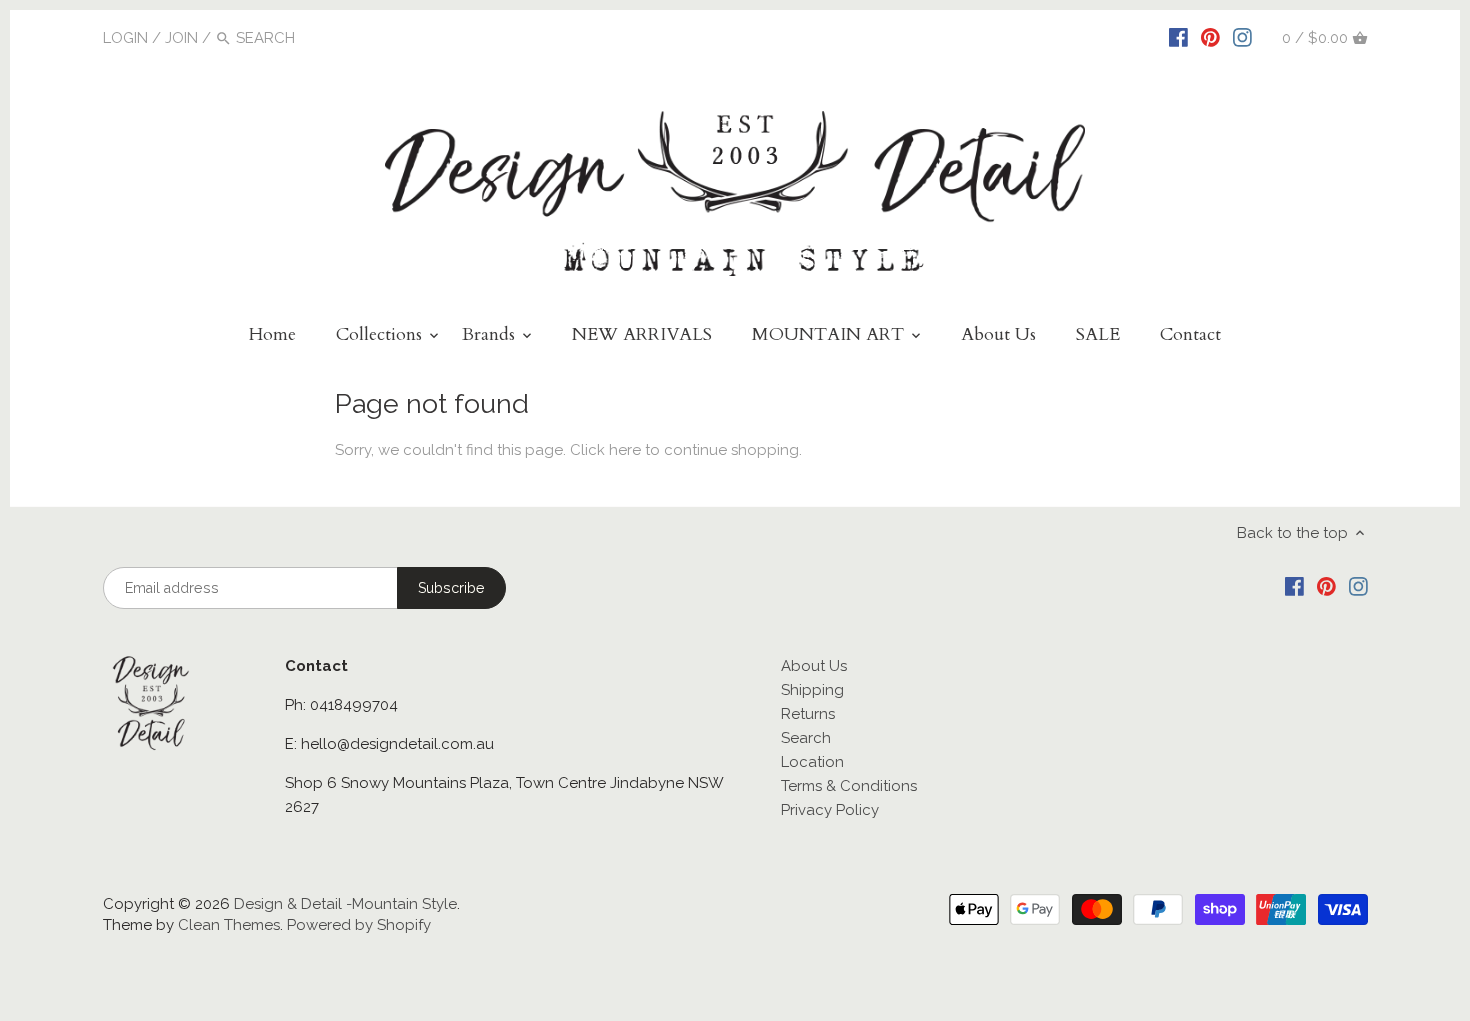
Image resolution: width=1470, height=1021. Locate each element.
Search (806, 738)
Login (125, 38)
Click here (605, 450)
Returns (808, 714)
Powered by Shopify (359, 925)
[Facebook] (1178, 37)
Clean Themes (229, 925)
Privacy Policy (830, 810)
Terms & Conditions (849, 786)
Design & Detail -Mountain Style (345, 904)
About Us (814, 666)
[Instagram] (1242, 37)
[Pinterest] (1210, 37)
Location (812, 762)
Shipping (812, 690)
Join (181, 38)
